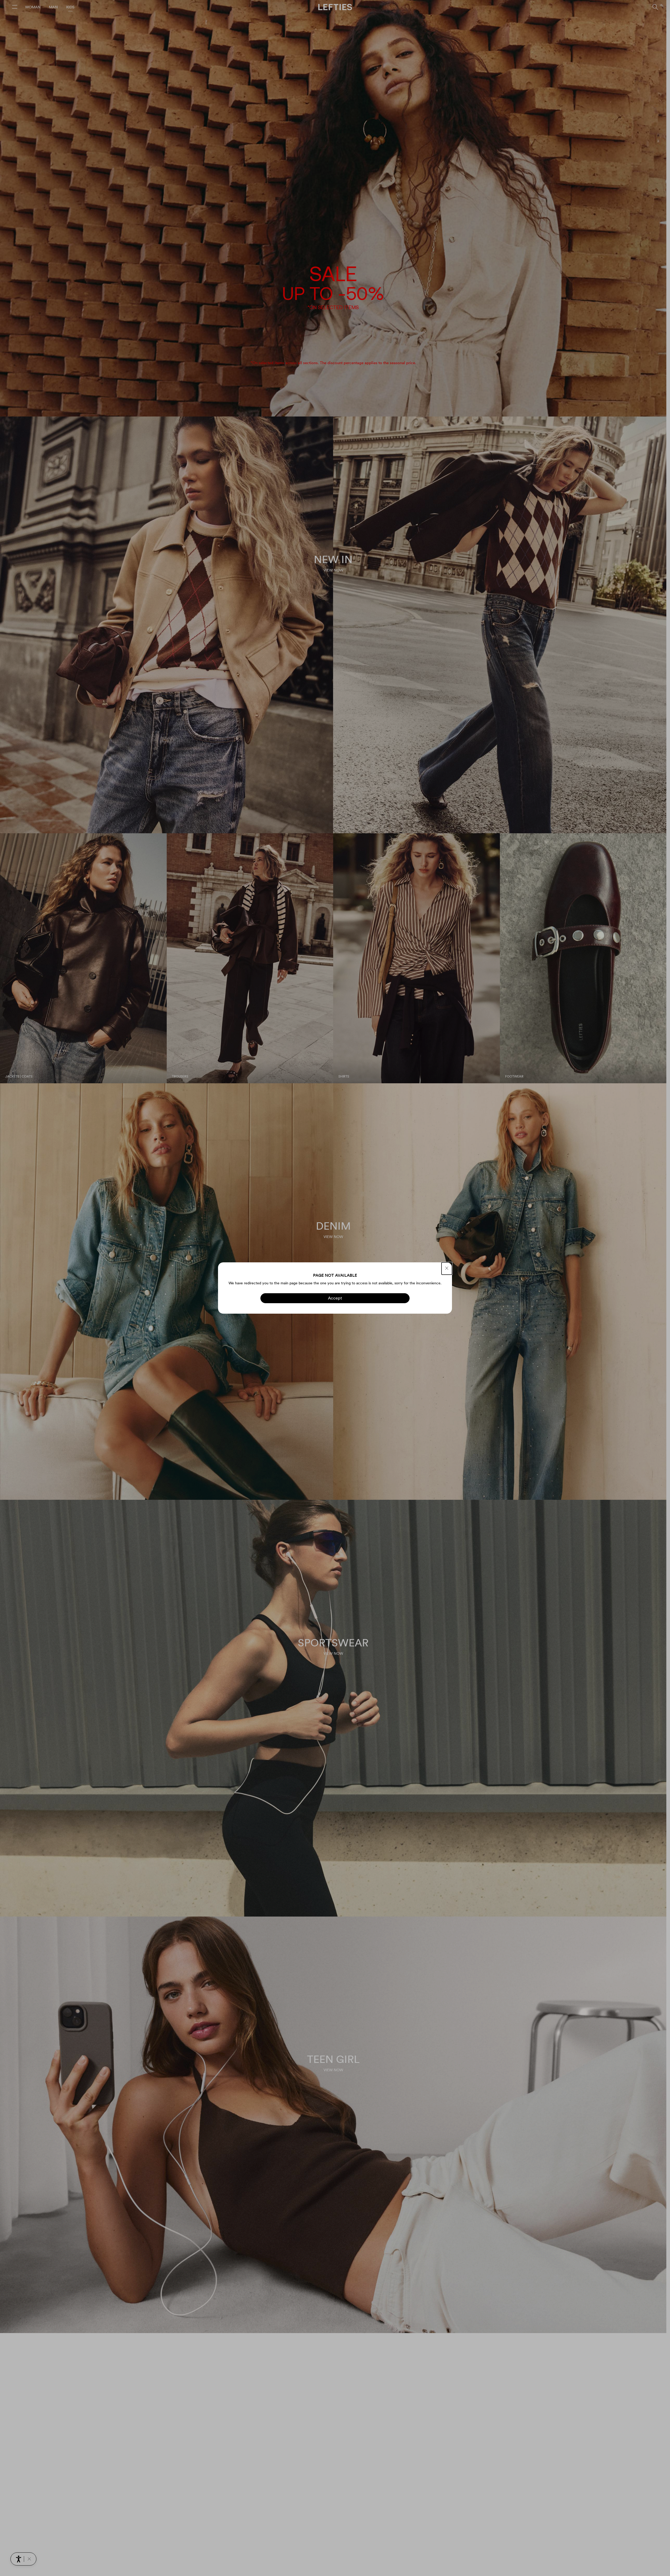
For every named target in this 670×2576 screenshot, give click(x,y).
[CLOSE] (447, 1268)
